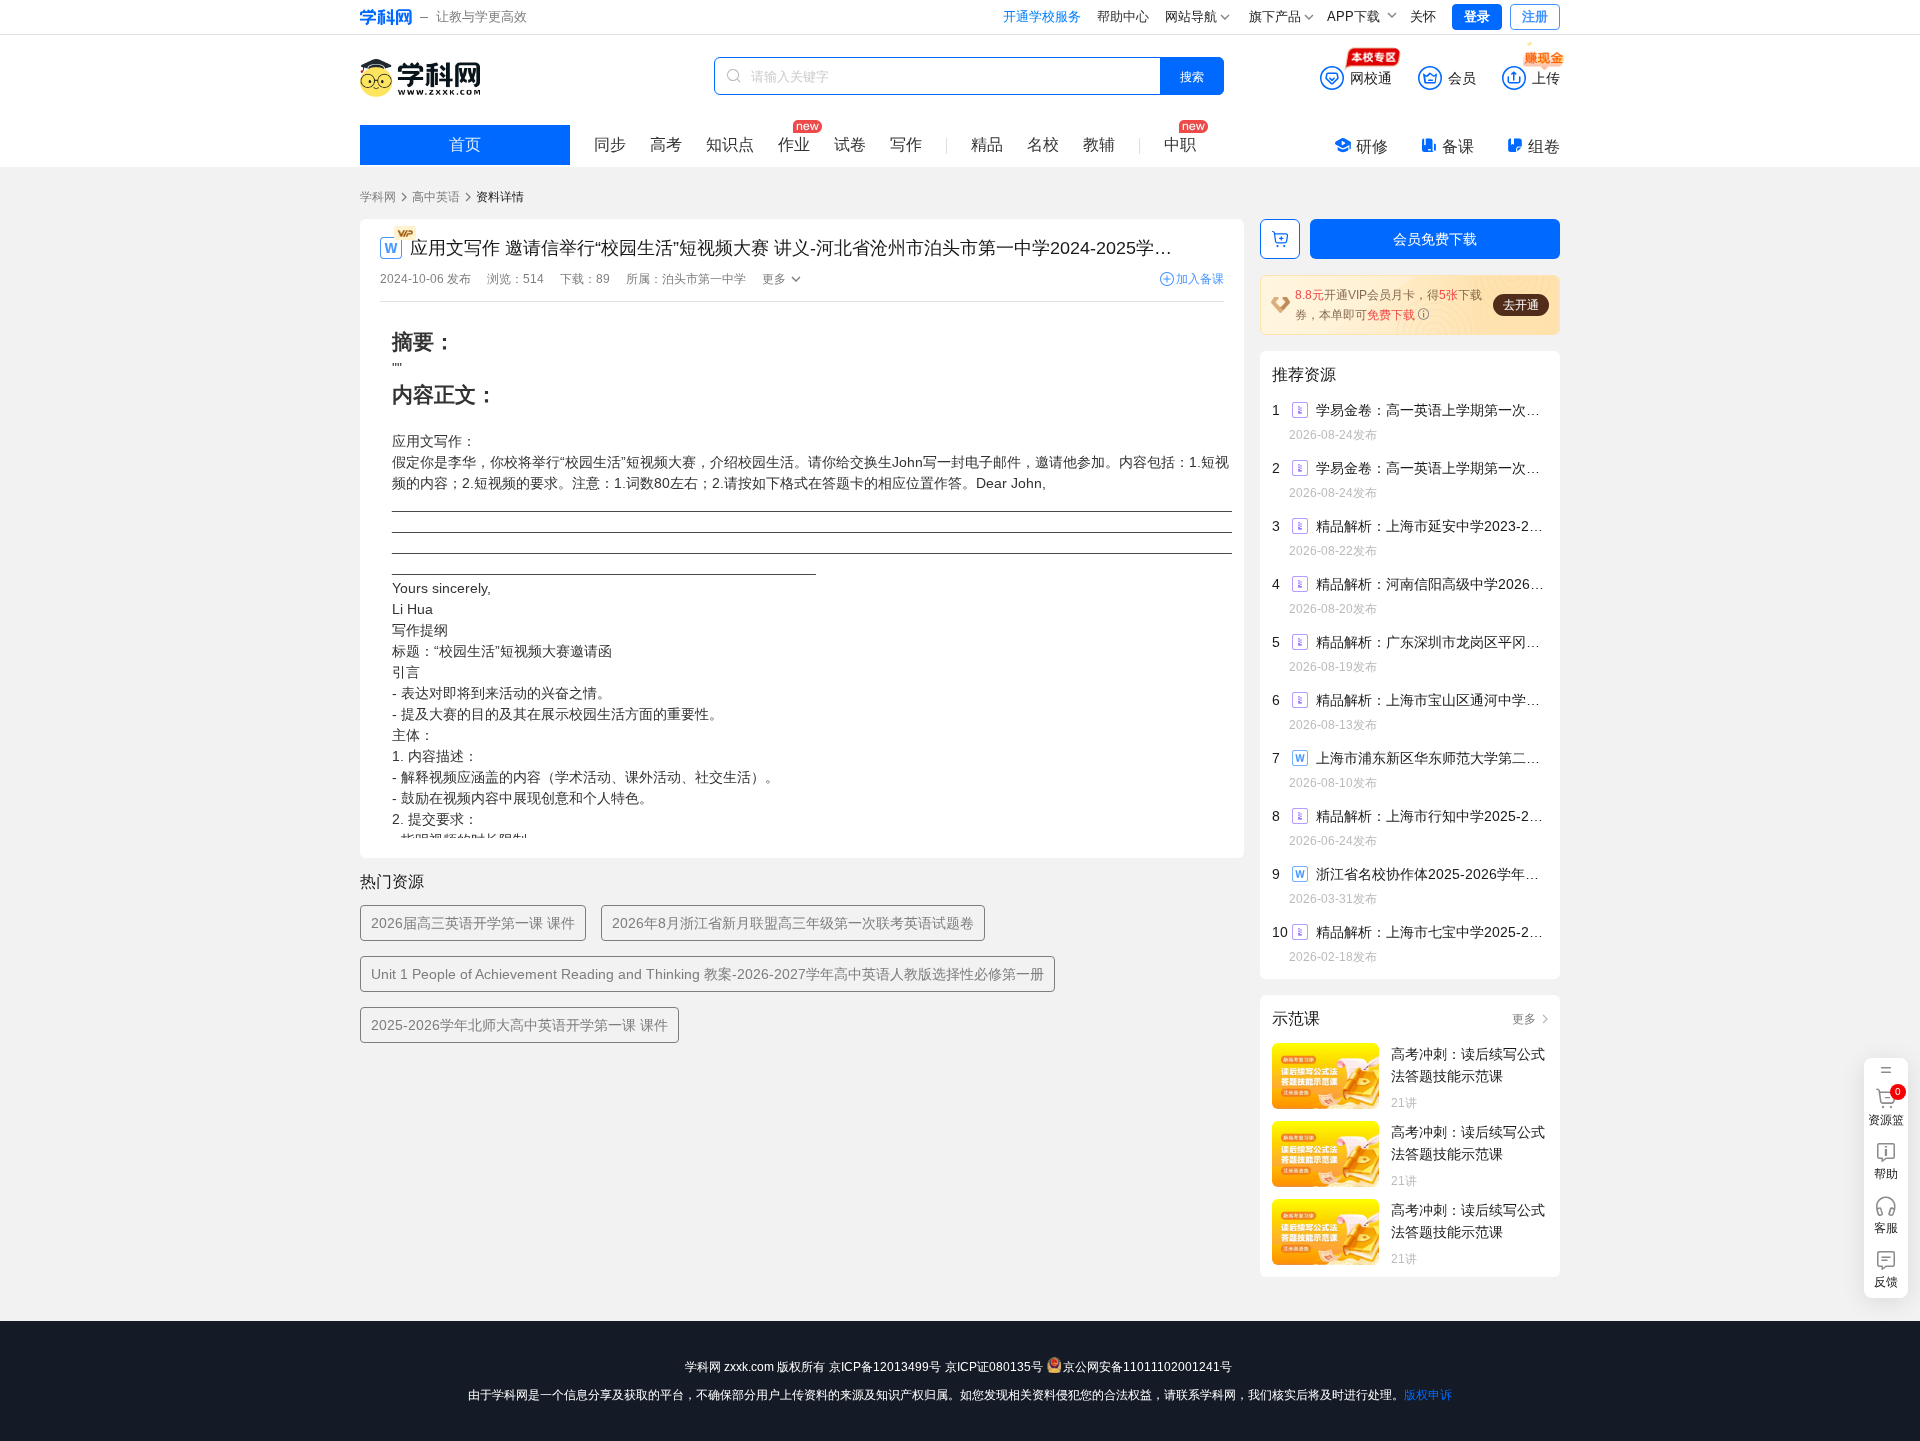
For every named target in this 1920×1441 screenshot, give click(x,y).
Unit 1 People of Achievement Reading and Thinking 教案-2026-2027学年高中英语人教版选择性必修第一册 (707, 974)
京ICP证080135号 (994, 1367)
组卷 (1544, 146)
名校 (1043, 144)
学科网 (378, 197)
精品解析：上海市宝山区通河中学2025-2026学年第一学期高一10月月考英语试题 (1431, 700)
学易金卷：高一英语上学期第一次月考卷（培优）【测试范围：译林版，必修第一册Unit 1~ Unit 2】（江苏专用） (1431, 468)
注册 (1535, 16)
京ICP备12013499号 (885, 1367)
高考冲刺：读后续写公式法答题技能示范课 (1468, 1065)
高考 (666, 144)
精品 (987, 144)
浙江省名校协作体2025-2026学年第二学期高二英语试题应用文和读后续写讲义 (1431, 874)
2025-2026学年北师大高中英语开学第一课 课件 (519, 1025)
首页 (465, 144)
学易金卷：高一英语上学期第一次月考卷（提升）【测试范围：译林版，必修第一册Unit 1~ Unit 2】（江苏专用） (1431, 410)
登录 (1477, 16)
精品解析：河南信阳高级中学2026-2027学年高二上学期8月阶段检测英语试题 (1431, 584)
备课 (1458, 146)
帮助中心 (1123, 16)
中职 (1180, 144)
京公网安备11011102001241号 (1147, 1367)
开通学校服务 (1042, 16)
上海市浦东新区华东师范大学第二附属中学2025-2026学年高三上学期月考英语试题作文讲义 (1431, 758)
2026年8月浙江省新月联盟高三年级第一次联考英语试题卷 (793, 923)
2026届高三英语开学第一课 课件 (473, 923)
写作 (906, 144)
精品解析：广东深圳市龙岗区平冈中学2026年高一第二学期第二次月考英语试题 (1431, 642)
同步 (610, 144)
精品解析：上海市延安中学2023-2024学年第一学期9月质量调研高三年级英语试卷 (1431, 526)
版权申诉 (1428, 1395)
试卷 (850, 144)
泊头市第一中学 (704, 279)
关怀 (1423, 16)
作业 (794, 144)
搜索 (1192, 75)
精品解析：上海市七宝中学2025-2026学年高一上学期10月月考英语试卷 (1431, 932)
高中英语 (436, 197)
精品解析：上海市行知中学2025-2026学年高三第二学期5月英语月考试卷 (1431, 816)
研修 (1372, 146)
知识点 (730, 144)
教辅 (1099, 144)
